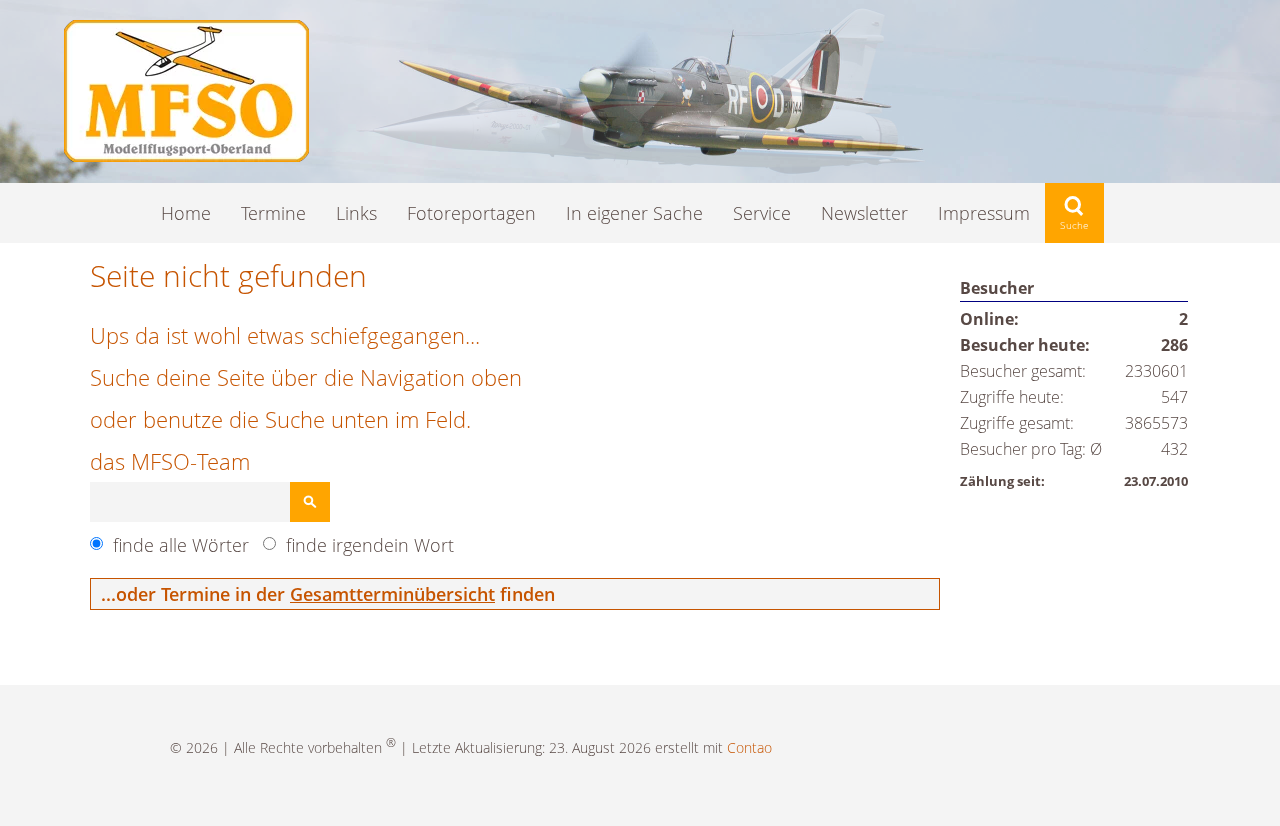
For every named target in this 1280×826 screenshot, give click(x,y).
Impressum (984, 213)
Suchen (310, 502)
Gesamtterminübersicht (392, 594)
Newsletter (864, 213)
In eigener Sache (634, 213)
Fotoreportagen (471, 213)
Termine (273, 213)
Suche (1074, 213)
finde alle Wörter (181, 545)
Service (762, 213)
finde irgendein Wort (370, 545)
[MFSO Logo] (186, 155)
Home (186, 213)
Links (356, 213)
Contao (749, 747)
